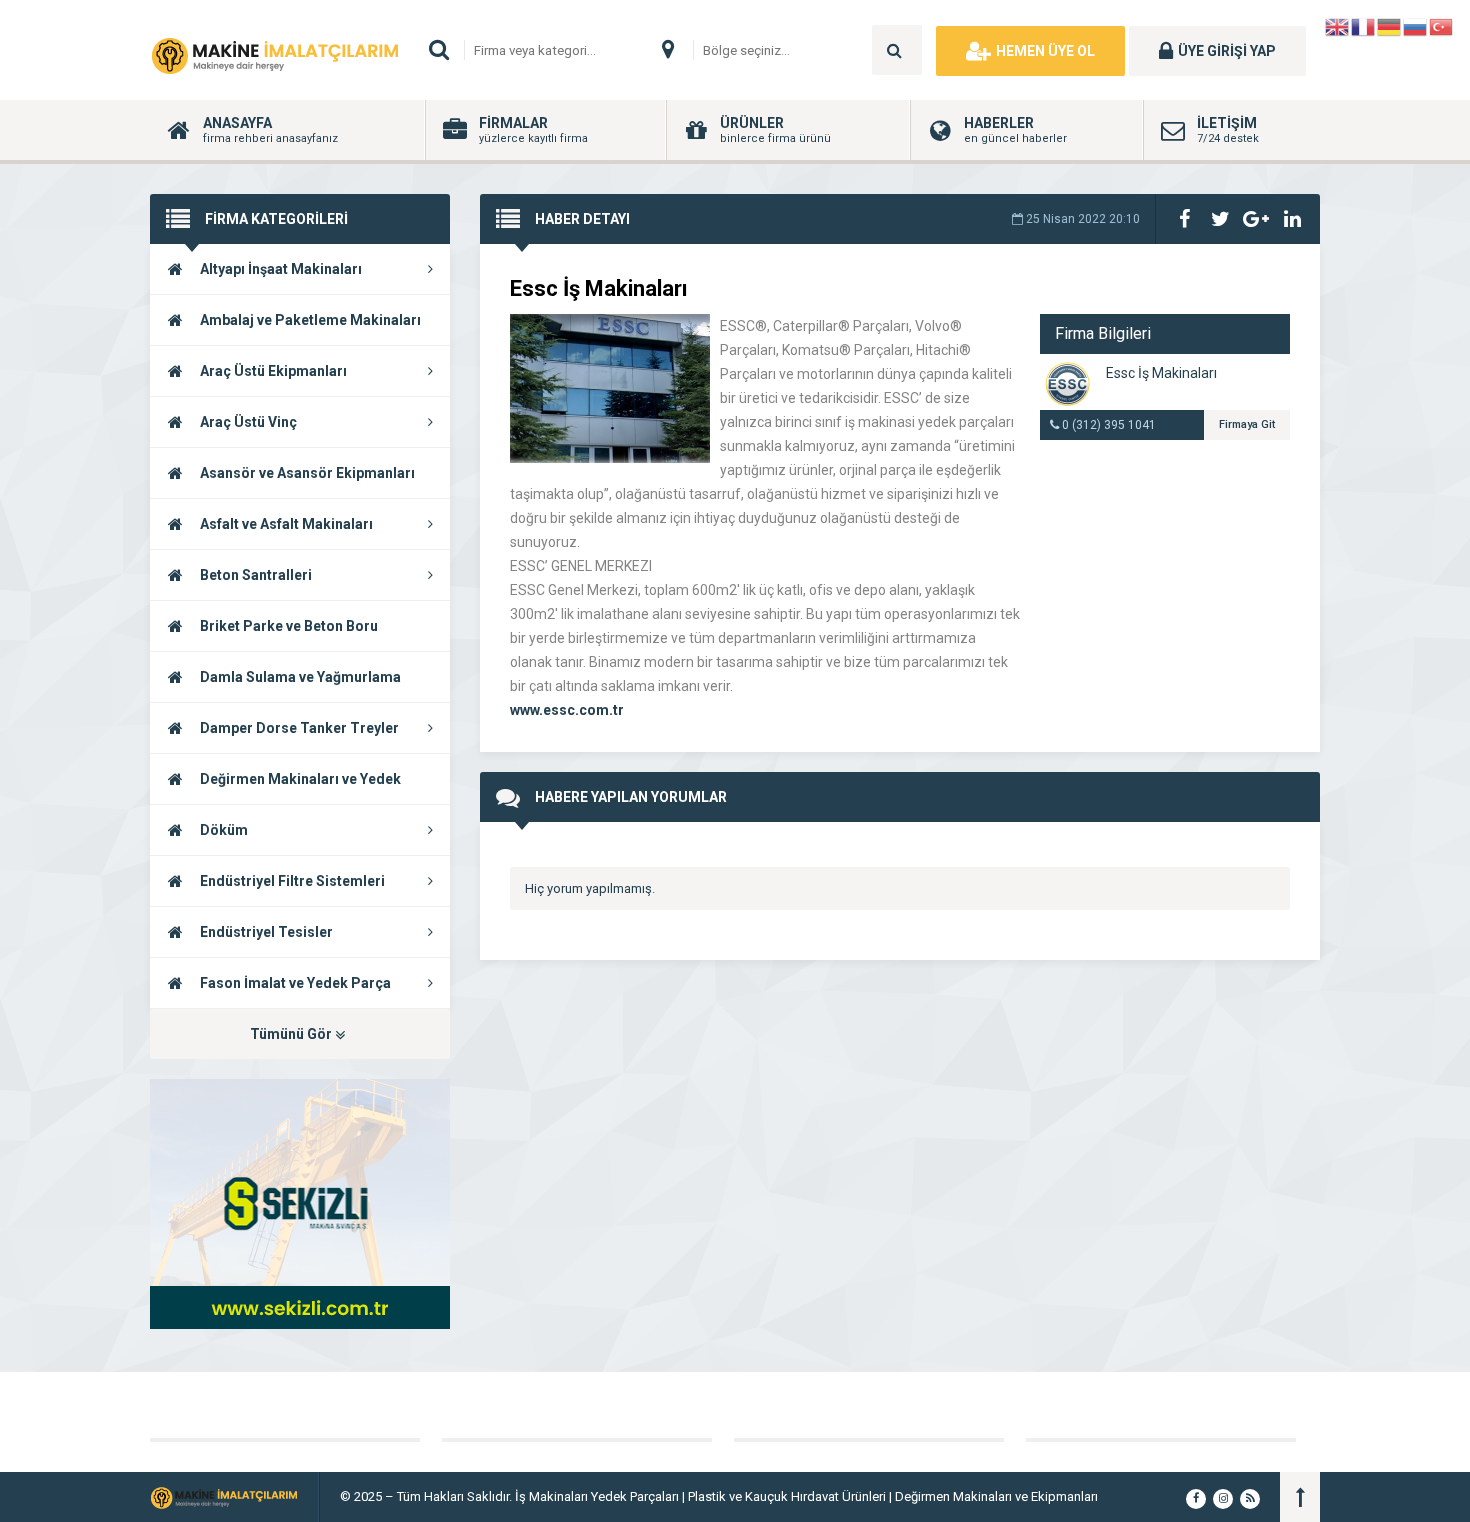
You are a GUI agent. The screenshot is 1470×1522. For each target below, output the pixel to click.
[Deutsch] (1390, 25)
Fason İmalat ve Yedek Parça (295, 983)
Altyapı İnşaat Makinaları (281, 269)
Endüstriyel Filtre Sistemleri (292, 881)
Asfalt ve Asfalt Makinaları (286, 524)
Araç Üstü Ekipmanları (273, 371)
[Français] (1364, 25)
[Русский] (1416, 25)
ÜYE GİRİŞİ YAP (1227, 51)
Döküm (224, 830)
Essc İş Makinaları (1161, 373)
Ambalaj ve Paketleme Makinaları (310, 320)
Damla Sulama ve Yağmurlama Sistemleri (275, 686)
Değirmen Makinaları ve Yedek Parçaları (275, 788)
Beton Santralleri (256, 575)
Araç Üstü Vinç (248, 422)
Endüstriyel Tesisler (266, 932)
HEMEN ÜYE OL (1045, 51)
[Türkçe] (1442, 25)
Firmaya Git (1247, 424)
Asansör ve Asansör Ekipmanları (307, 473)
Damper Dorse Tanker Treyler (299, 728)
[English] (1338, 25)
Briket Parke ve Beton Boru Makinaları (264, 635)
